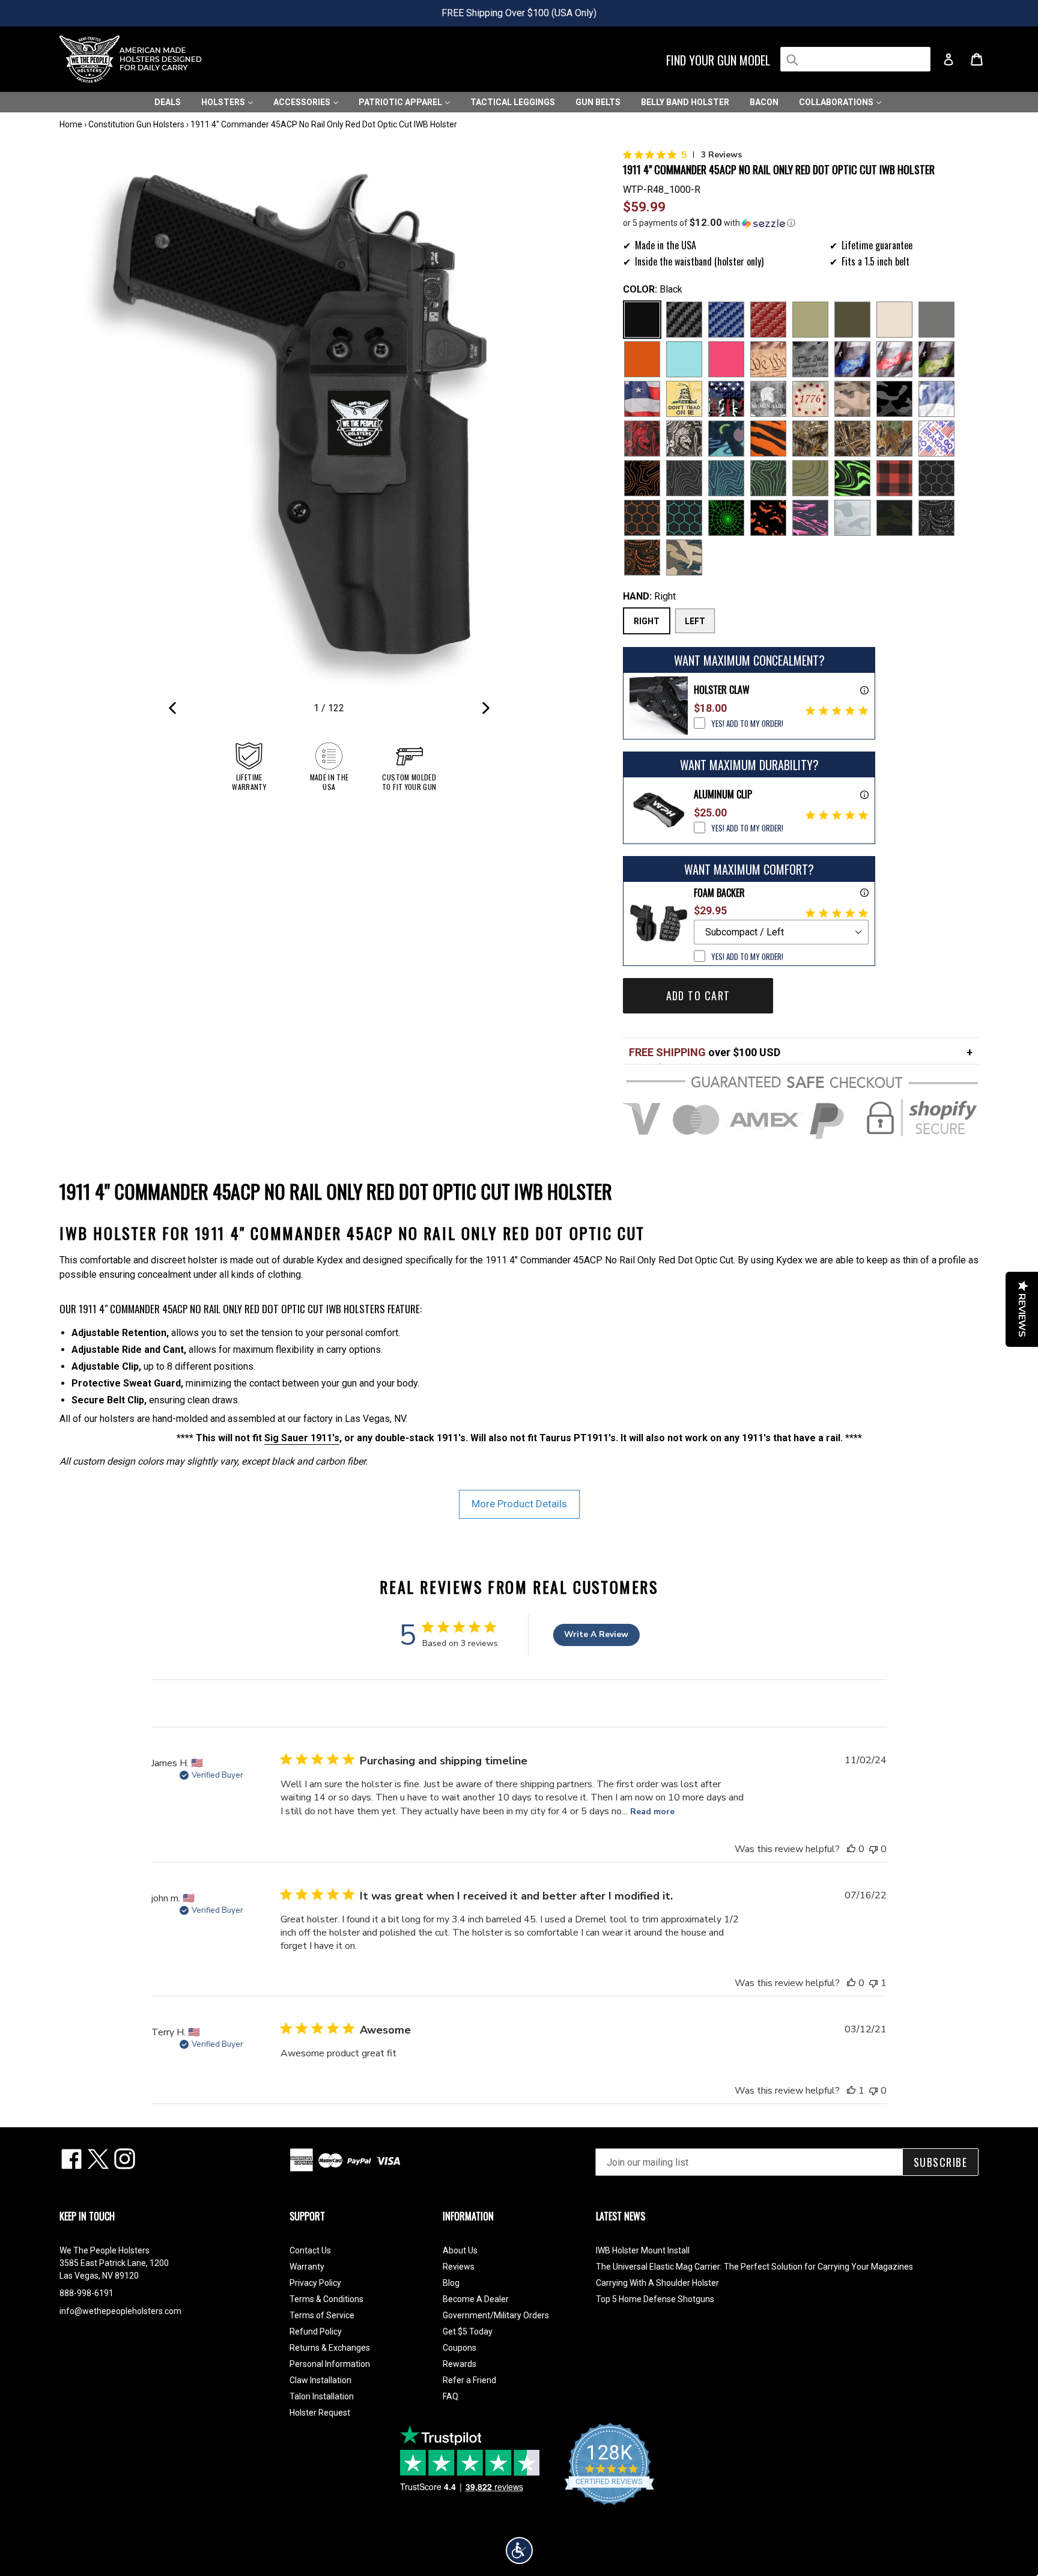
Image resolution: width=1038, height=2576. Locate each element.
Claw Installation (320, 2380)
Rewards (460, 2364)
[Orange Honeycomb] (642, 518)
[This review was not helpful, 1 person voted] (873, 1983)
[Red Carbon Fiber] (768, 320)
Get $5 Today (468, 2331)
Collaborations (837, 102)
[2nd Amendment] (810, 359)
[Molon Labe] (768, 399)
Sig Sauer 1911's (302, 1438)
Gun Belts (598, 102)
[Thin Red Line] (894, 359)
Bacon (764, 102)
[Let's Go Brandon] (936, 439)
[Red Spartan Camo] (642, 439)
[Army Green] (810, 320)
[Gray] (936, 320)
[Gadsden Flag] (684, 399)
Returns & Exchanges (330, 2348)
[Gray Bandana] (936, 518)
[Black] (642, 320)
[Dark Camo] (894, 399)
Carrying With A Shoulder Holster (657, 2283)
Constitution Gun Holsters (136, 124)
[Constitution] (768, 359)
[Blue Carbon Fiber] (726, 320)
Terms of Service (322, 2315)
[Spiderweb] (726, 518)
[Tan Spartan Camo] (684, 439)
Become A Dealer (476, 2299)
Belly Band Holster (685, 102)
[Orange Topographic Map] (642, 478)
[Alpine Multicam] (852, 518)
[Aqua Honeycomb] (684, 518)
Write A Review (596, 1634)
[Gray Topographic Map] (684, 478)
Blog (451, 2283)
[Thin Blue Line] (852, 359)
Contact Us (310, 2250)
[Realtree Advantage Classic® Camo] (894, 439)
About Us (460, 2250)
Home (71, 124)
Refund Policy (316, 2331)
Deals (168, 102)
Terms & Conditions (326, 2299)
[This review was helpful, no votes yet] (851, 1849)
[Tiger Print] (768, 439)
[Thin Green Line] (936, 359)
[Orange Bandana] (642, 557)
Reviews (459, 2267)
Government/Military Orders (496, 2315)
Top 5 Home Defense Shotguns (655, 2299)
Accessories (303, 102)
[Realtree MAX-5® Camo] (852, 439)
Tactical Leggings (513, 102)
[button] (801, 223)
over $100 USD (705, 1052)
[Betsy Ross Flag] (810, 399)
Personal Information (330, 2364)
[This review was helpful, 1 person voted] (851, 2091)
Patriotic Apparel (401, 102)
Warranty (307, 2267)
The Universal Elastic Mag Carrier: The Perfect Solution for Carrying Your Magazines (754, 2267)
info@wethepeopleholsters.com (120, 2311)
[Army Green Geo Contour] (810, 478)
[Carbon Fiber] (684, 320)
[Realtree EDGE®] (810, 439)
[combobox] (855, 59)
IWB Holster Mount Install (643, 2250)
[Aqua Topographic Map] (726, 478)
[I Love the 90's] (726, 439)
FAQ (451, 2396)
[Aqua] (684, 359)
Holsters (224, 102)
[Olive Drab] (852, 320)
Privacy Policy (315, 2283)
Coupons (460, 2348)
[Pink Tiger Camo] (810, 518)
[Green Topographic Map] (768, 478)
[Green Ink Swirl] (852, 478)
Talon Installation (322, 2396)
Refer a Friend (469, 2380)
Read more (652, 1812)
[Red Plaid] (894, 478)
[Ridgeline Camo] (684, 557)
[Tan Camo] (852, 399)
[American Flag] (642, 399)
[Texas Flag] (936, 399)
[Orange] (642, 359)
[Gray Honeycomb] (936, 478)
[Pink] (726, 359)
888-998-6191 (86, 2293)
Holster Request (320, 2413)
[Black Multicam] (894, 518)
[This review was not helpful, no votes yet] (873, 1849)
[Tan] (894, 320)
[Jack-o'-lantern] (768, 518)
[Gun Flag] (726, 399)
